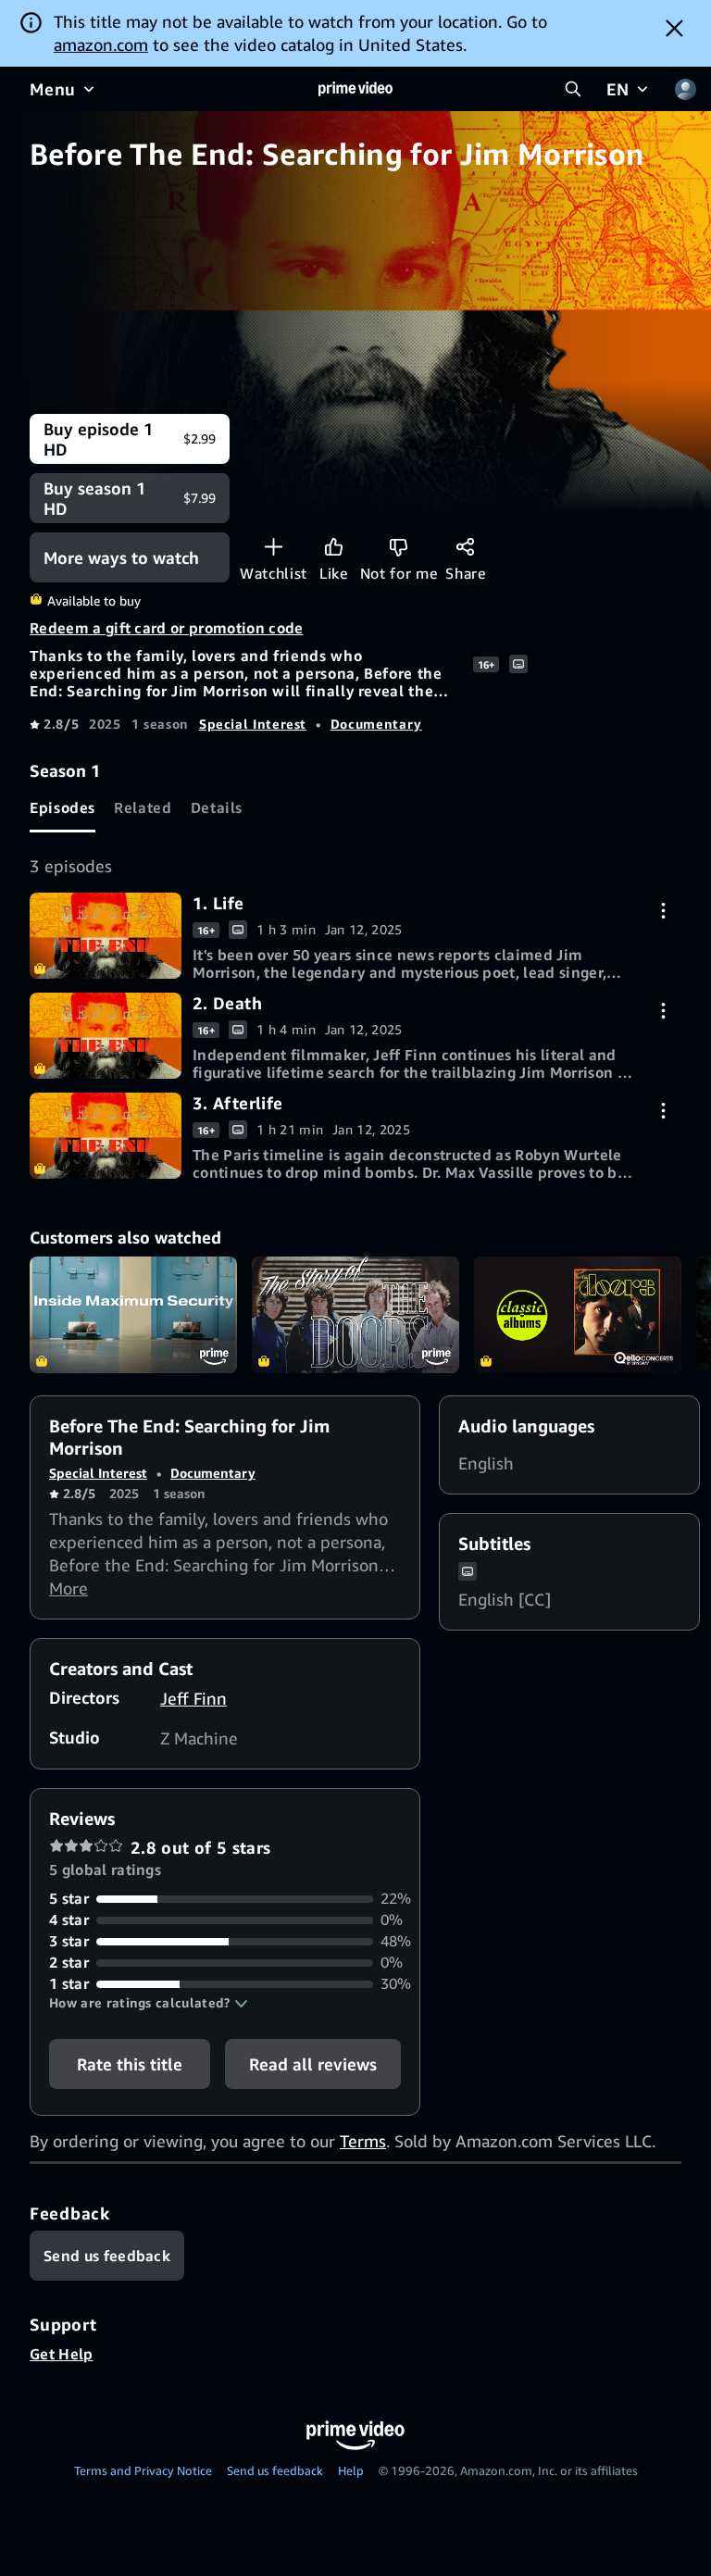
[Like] (334, 547)
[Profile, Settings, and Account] (685, 89)
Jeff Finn (193, 1698)
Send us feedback (275, 2470)
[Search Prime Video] (573, 89)
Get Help (62, 2354)
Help (351, 2470)
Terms (363, 2141)
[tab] (62, 807)
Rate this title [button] (130, 2064)
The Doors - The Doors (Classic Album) (578, 1315)
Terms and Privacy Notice (143, 2470)
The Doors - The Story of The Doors (355, 1315)
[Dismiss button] (674, 28)
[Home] (355, 89)
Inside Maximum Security (133, 1315)
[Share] (465, 547)
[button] (149, 2003)
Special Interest (253, 724)
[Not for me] (399, 547)
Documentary (376, 724)
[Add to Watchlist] (274, 547)
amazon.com (101, 44)
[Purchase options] (663, 911)
